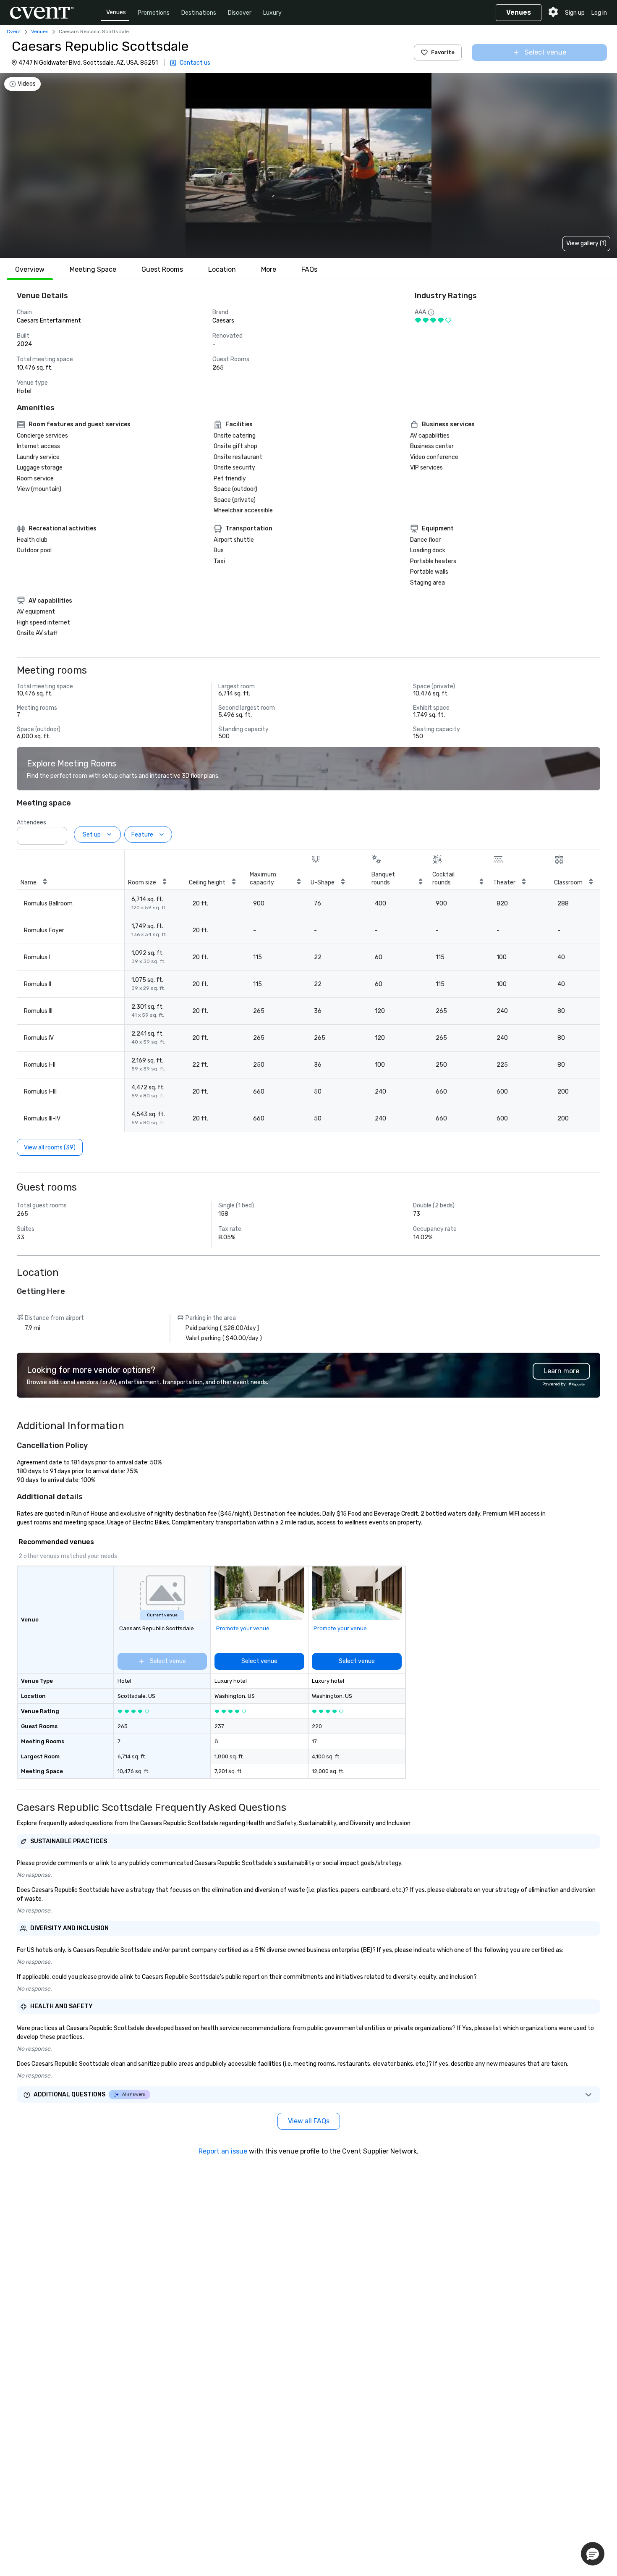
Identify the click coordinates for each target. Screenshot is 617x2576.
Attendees (31, 822)
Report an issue (223, 2151)
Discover (240, 13)
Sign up (575, 13)
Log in (599, 13)
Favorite (443, 52)
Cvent (14, 31)
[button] (58, 833)
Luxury (272, 13)
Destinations (199, 13)
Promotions (154, 13)
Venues (116, 12)
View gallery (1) (586, 243)
